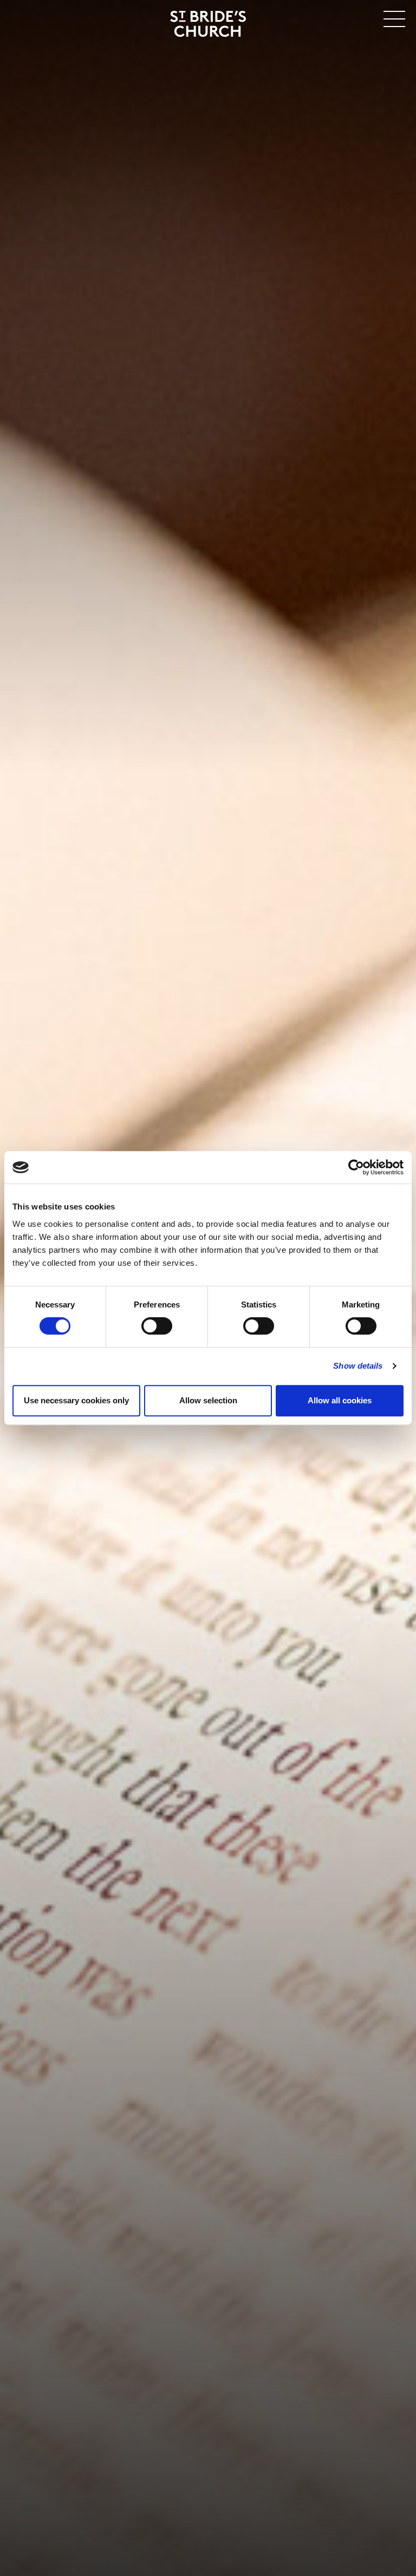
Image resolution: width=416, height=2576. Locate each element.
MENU (362, 17)
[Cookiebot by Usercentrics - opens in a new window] (356, 1167)
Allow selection (208, 1400)
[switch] (157, 1326)
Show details (358, 1366)
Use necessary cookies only (76, 1400)
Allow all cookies (340, 1400)
